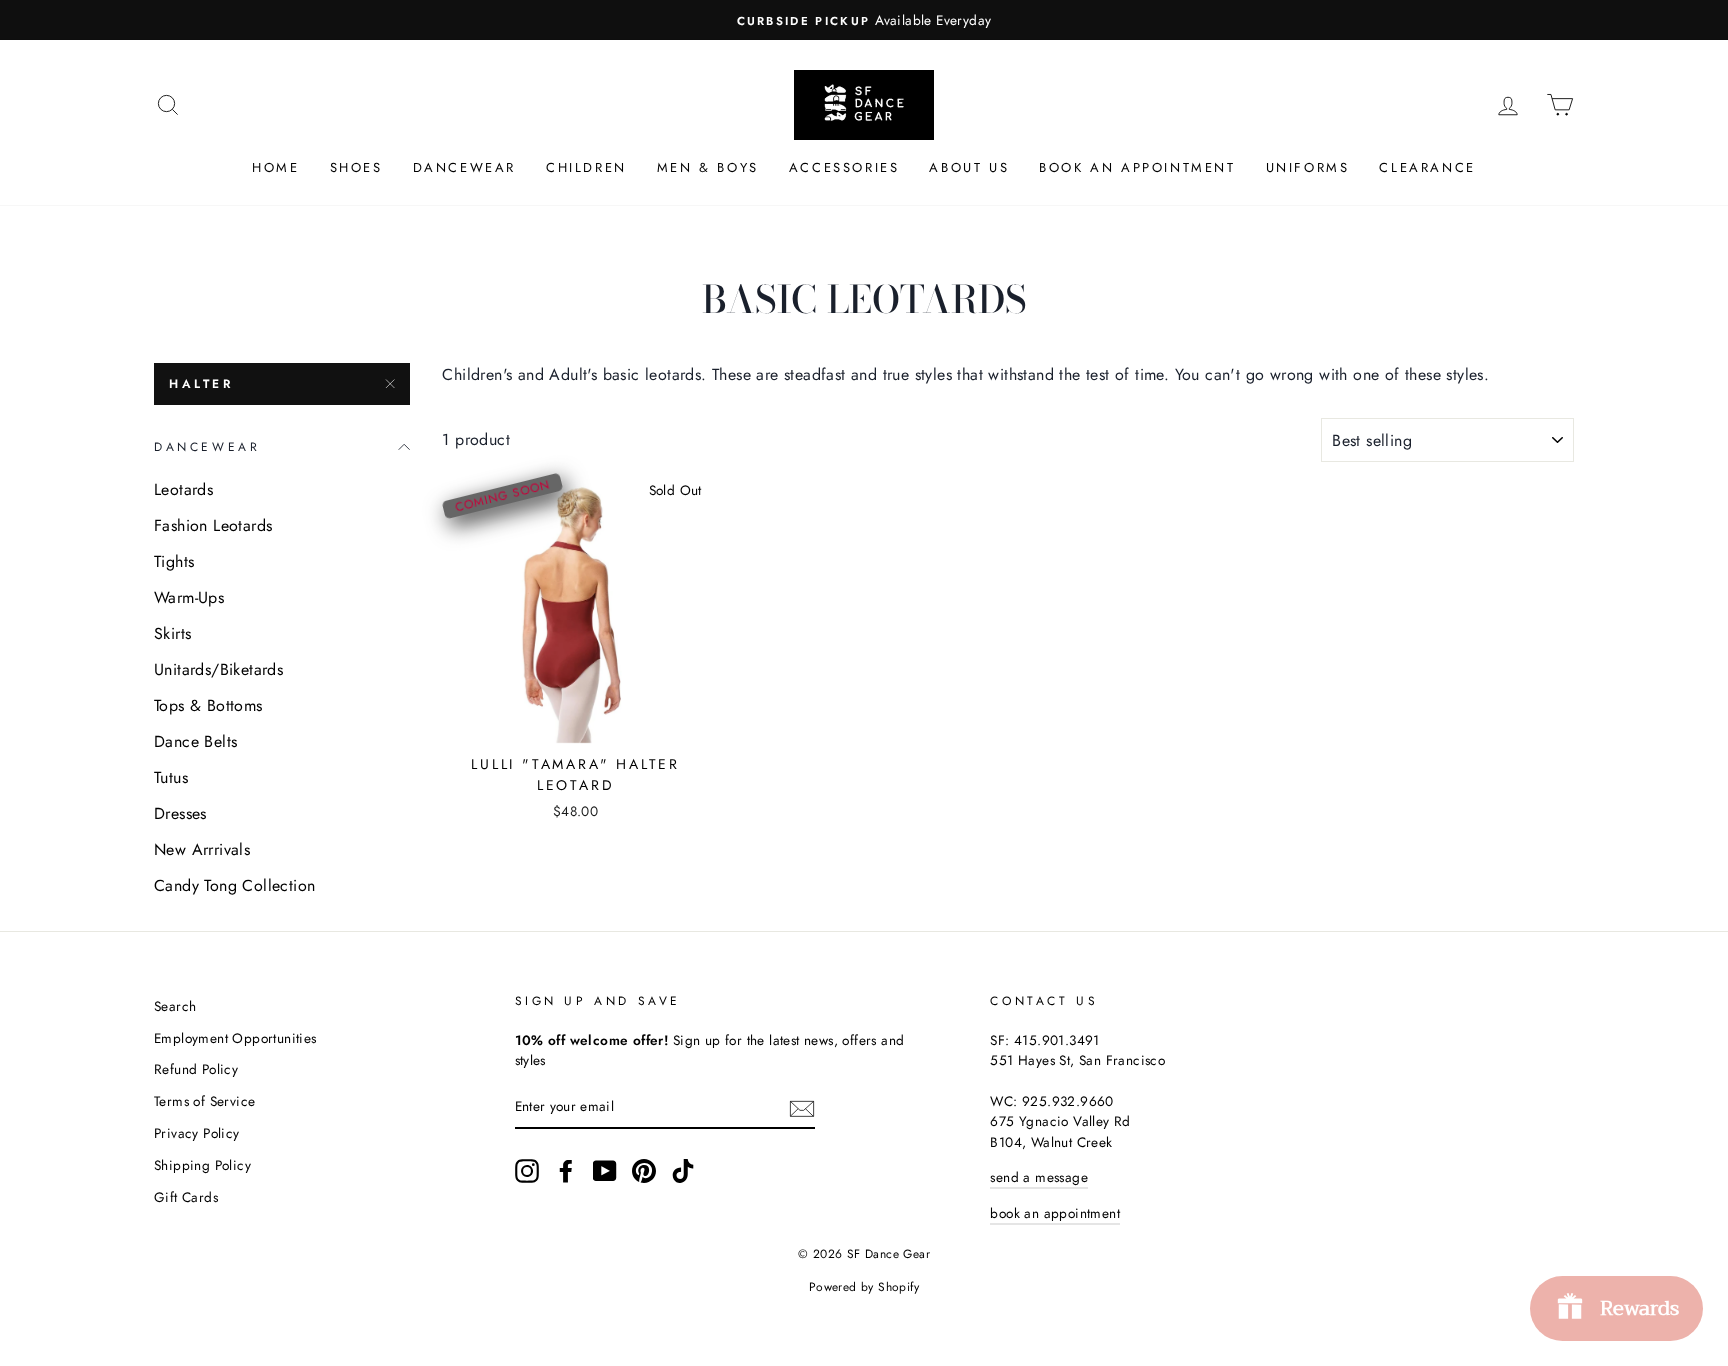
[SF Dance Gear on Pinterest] (644, 1171)
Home (275, 167)
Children (586, 167)
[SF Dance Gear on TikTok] (683, 1171)
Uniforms (1308, 167)
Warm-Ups (189, 597)
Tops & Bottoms (208, 705)
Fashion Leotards (213, 525)
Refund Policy (196, 1069)
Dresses (180, 813)
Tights (174, 561)
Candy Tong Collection (234, 885)
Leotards (183, 489)
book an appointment (1055, 1213)
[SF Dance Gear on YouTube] (605, 1171)
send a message (1039, 1177)
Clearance (1427, 167)
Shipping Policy (202, 1165)
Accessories (844, 167)
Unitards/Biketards (218, 669)
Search (175, 1006)
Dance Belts (195, 741)
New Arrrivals (202, 849)
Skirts (172, 633)
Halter (201, 384)
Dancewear (464, 167)
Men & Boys (708, 167)
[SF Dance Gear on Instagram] (527, 1171)
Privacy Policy (197, 1133)
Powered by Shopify (864, 1287)
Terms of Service (204, 1101)
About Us (969, 167)
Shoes (356, 167)
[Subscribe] (802, 1107)
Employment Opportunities (235, 1038)
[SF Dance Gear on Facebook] (566, 1171)
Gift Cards (186, 1197)
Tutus (171, 777)
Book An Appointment (1137, 167)
